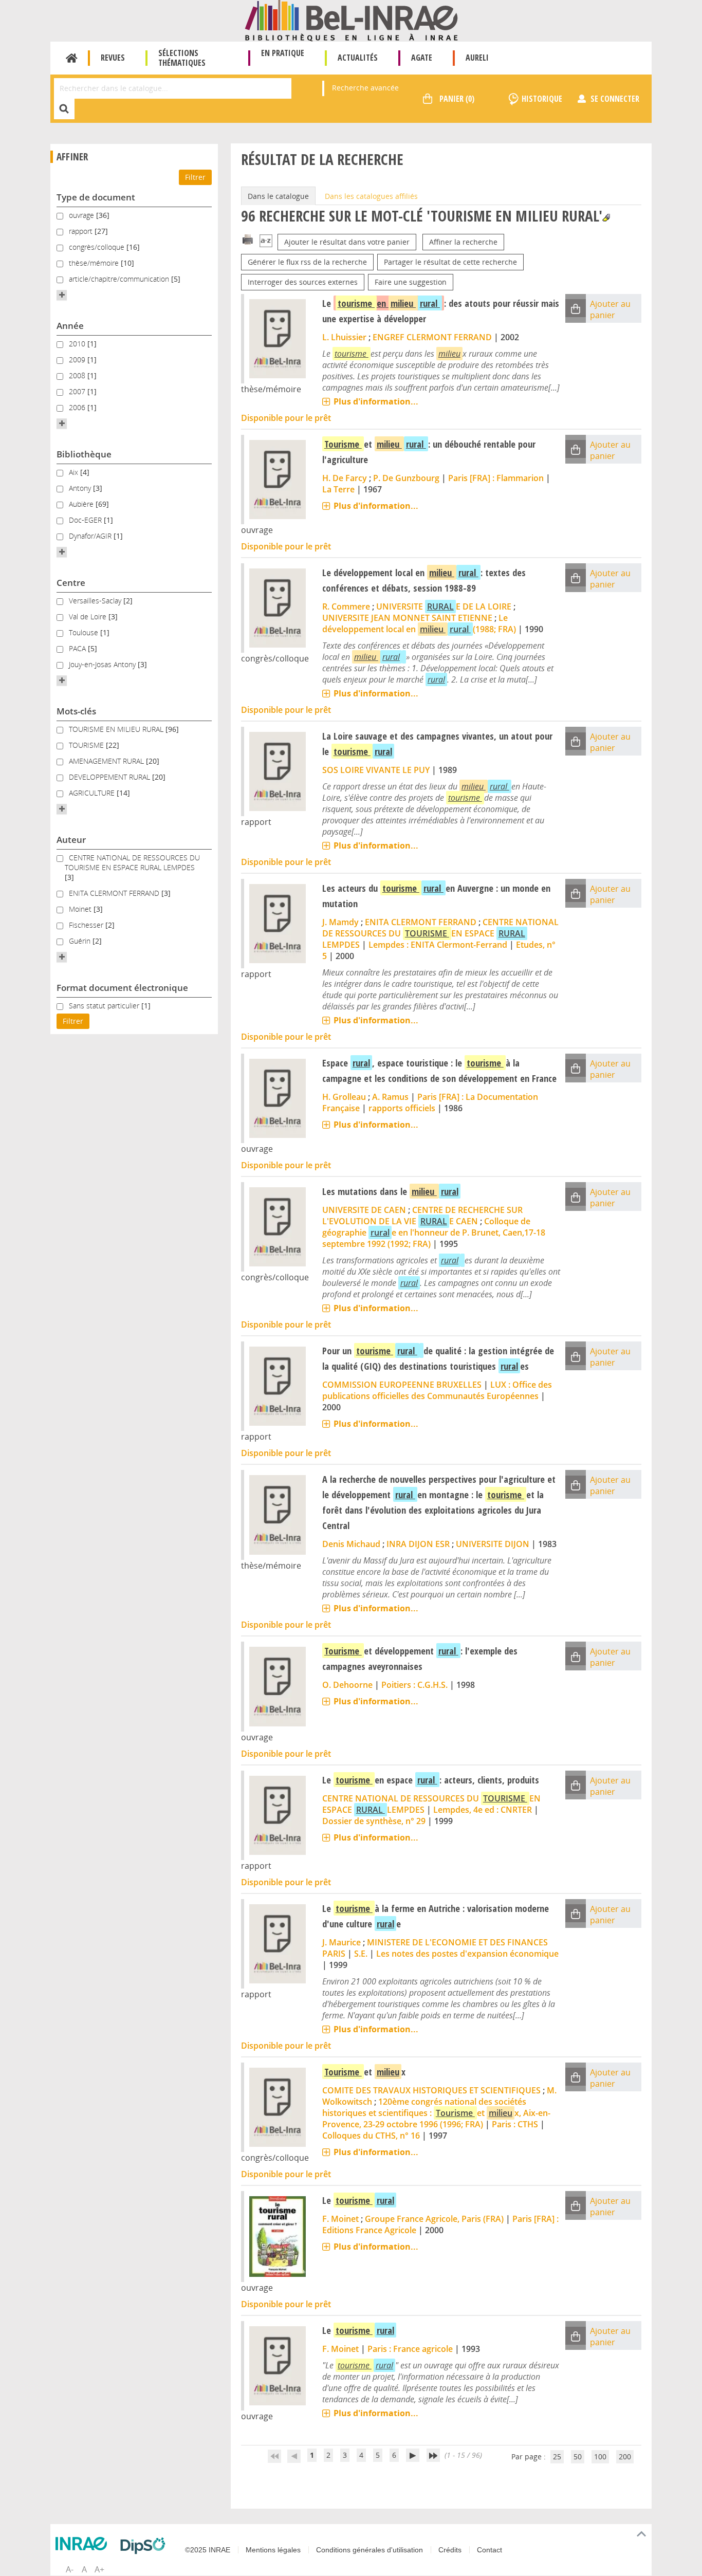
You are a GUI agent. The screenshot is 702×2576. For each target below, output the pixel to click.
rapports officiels (402, 1108)
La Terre (338, 489)
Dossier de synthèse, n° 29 (374, 1821)
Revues (113, 58)
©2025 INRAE (208, 2550)
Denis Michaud (351, 1544)
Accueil (72, 58)
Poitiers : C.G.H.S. (414, 1685)
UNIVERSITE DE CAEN (364, 1210)
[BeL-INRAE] (351, 20)
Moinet (81, 909)
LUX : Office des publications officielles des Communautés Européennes (437, 1390)
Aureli (477, 58)
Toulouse (85, 632)
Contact (489, 2550)
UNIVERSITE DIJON (493, 1544)
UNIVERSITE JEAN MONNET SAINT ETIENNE (407, 618)
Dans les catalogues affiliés (371, 196)
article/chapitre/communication (120, 279)
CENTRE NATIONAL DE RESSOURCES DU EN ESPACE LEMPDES (440, 933)
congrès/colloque (98, 247)
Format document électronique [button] (122, 988)
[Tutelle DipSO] (145, 2546)
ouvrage (82, 215)
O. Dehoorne (347, 1685)
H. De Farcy (345, 478)
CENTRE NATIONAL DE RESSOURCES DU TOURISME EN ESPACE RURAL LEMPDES (132, 862)
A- (70, 2569)
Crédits (450, 2550)
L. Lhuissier (344, 337)
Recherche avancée (365, 88)
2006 (78, 407)
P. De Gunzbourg (406, 478)
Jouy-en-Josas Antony (103, 664)
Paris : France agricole (410, 2349)
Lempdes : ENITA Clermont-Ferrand (438, 945)
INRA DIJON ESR (418, 1544)
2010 (78, 344)
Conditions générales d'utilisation (370, 2550)
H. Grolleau (344, 1097)
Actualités (358, 58)
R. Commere (346, 606)
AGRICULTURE (93, 793)
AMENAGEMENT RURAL (107, 761)
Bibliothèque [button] (84, 454)
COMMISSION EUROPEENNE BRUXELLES (402, 1385)
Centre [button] (71, 583)
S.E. (361, 1954)
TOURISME (87, 745)
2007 (78, 391)
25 (557, 2457)
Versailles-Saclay (96, 601)
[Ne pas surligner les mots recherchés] (606, 218)
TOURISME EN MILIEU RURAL (117, 729)
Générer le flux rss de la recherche (307, 262)
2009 (78, 360)
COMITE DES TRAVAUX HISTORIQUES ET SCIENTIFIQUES (431, 2090)
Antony (81, 488)
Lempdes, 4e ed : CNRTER (483, 1810)
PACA (78, 648)
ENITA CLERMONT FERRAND (115, 893)
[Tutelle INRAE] (84, 2544)
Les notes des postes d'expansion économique (467, 1954)
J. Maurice (341, 1942)
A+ (99, 2569)
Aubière (82, 504)
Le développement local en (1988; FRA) (419, 623)
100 (600, 2457)
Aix (75, 472)
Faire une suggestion (411, 282)
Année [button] (70, 326)
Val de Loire (89, 617)
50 (578, 2457)
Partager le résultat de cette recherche (450, 262)
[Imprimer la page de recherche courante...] (248, 239)
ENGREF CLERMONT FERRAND (432, 337)
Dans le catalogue (278, 196)
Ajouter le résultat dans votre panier (347, 242)
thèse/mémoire (95, 263)
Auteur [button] (71, 840)
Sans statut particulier (105, 1006)
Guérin (81, 941)
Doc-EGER (86, 520)
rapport (82, 231)
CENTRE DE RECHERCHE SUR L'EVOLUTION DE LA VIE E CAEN (422, 1216)
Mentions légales (273, 2550)
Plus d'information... (376, 401)
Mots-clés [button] (76, 711)
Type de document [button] (96, 197)
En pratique (283, 53)
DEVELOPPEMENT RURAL (110, 777)
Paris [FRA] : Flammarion (496, 478)
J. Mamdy (340, 922)
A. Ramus (390, 1097)
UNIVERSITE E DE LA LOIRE (444, 606)
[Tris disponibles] (266, 242)
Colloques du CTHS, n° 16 (371, 2136)
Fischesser (87, 925)
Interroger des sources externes (303, 282)
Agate (422, 58)
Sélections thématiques (182, 58)
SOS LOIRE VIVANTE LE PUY (376, 770)
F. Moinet (340, 2219)
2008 (78, 375)
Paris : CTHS (515, 2124)
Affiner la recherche (463, 242)
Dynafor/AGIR (91, 536)
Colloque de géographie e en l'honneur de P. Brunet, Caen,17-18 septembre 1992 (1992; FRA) (434, 1232)
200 (625, 2457)
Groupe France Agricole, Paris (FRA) (434, 2219)
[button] (62, 295)
